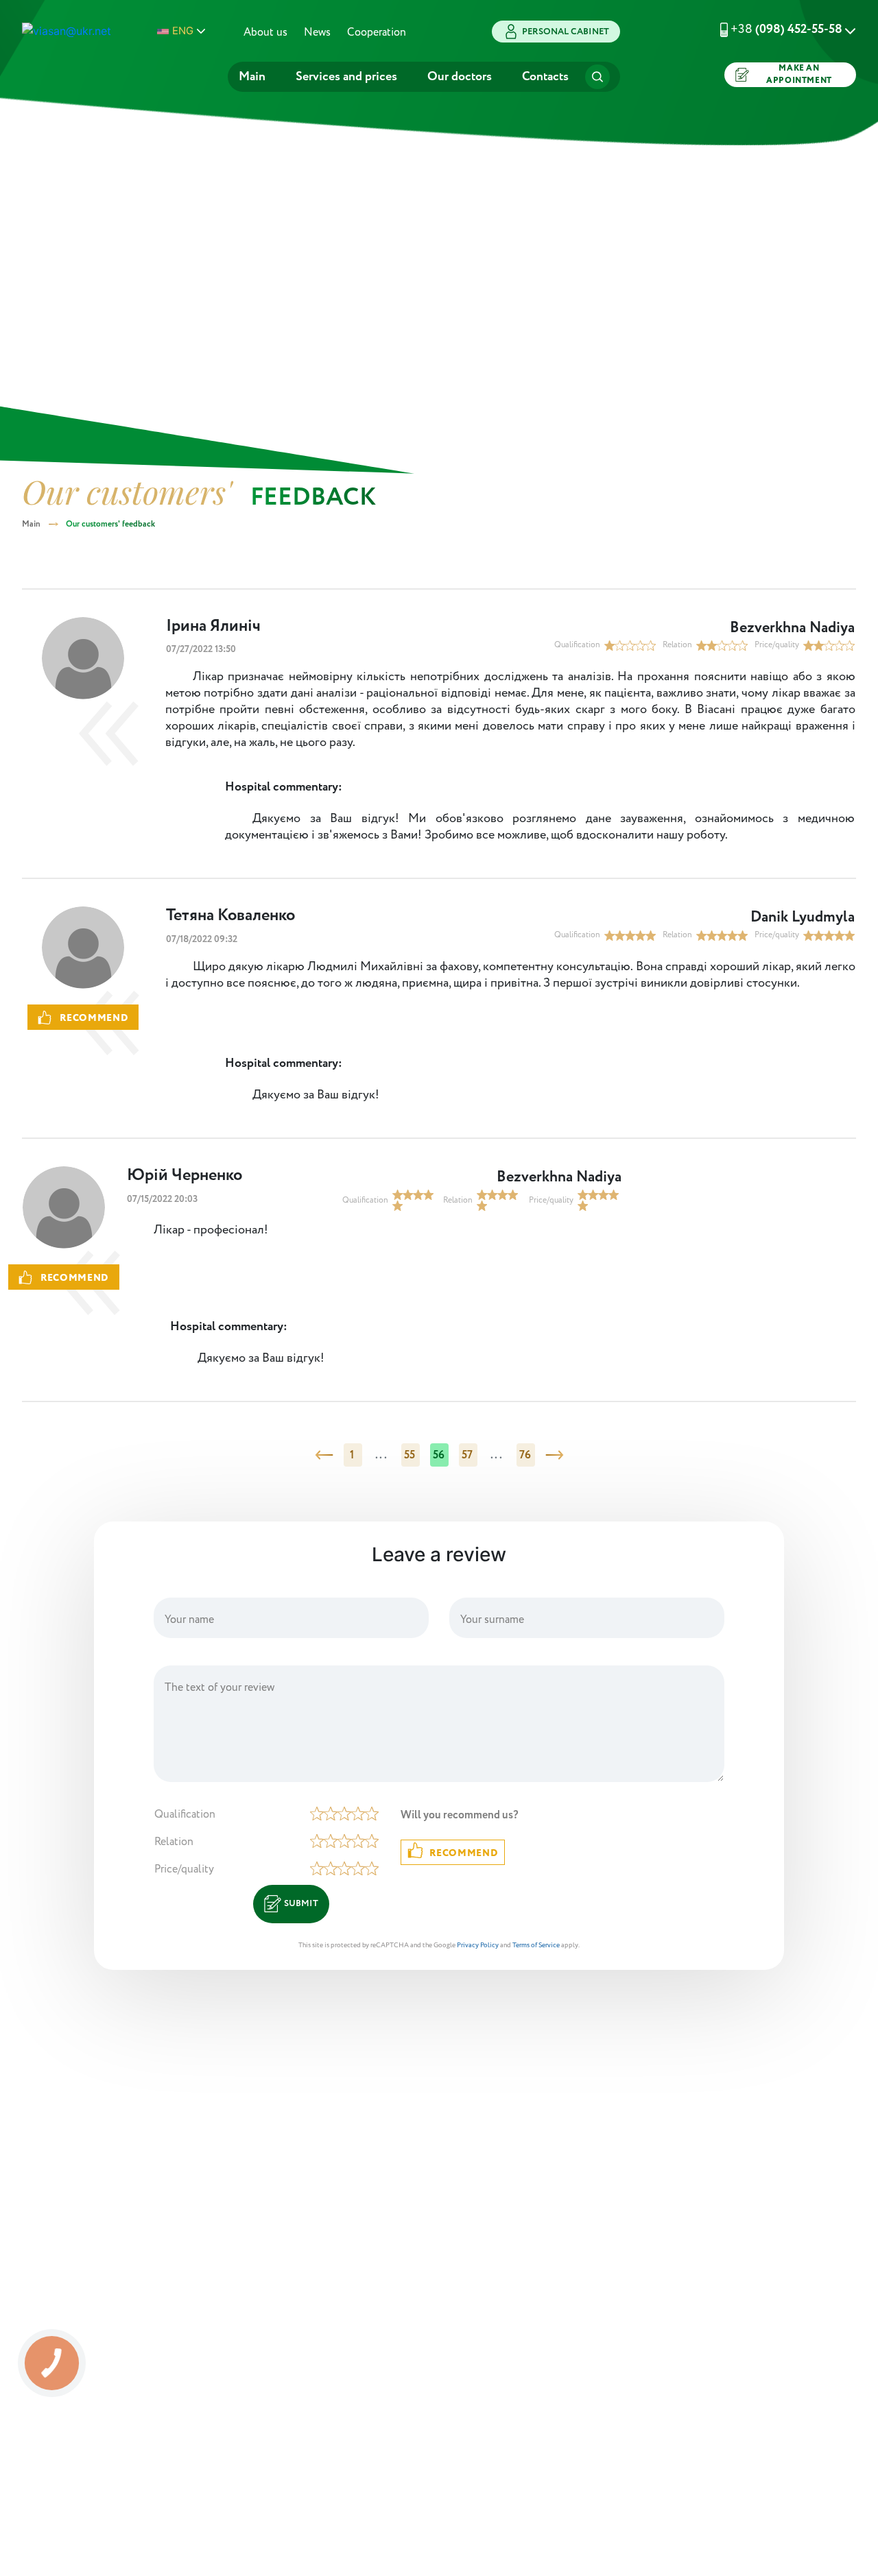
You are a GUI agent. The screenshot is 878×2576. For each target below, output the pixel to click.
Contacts (545, 77)
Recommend (463, 1853)
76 (525, 1455)
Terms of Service (536, 1946)
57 (467, 1455)
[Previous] (324, 1455)
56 (439, 1455)
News (317, 33)
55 (410, 1455)
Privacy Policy (478, 1946)
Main (252, 77)
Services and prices (346, 77)
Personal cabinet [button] (566, 32)
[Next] (554, 1455)
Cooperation (377, 33)
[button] (771, 29)
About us (265, 33)
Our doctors (460, 77)
